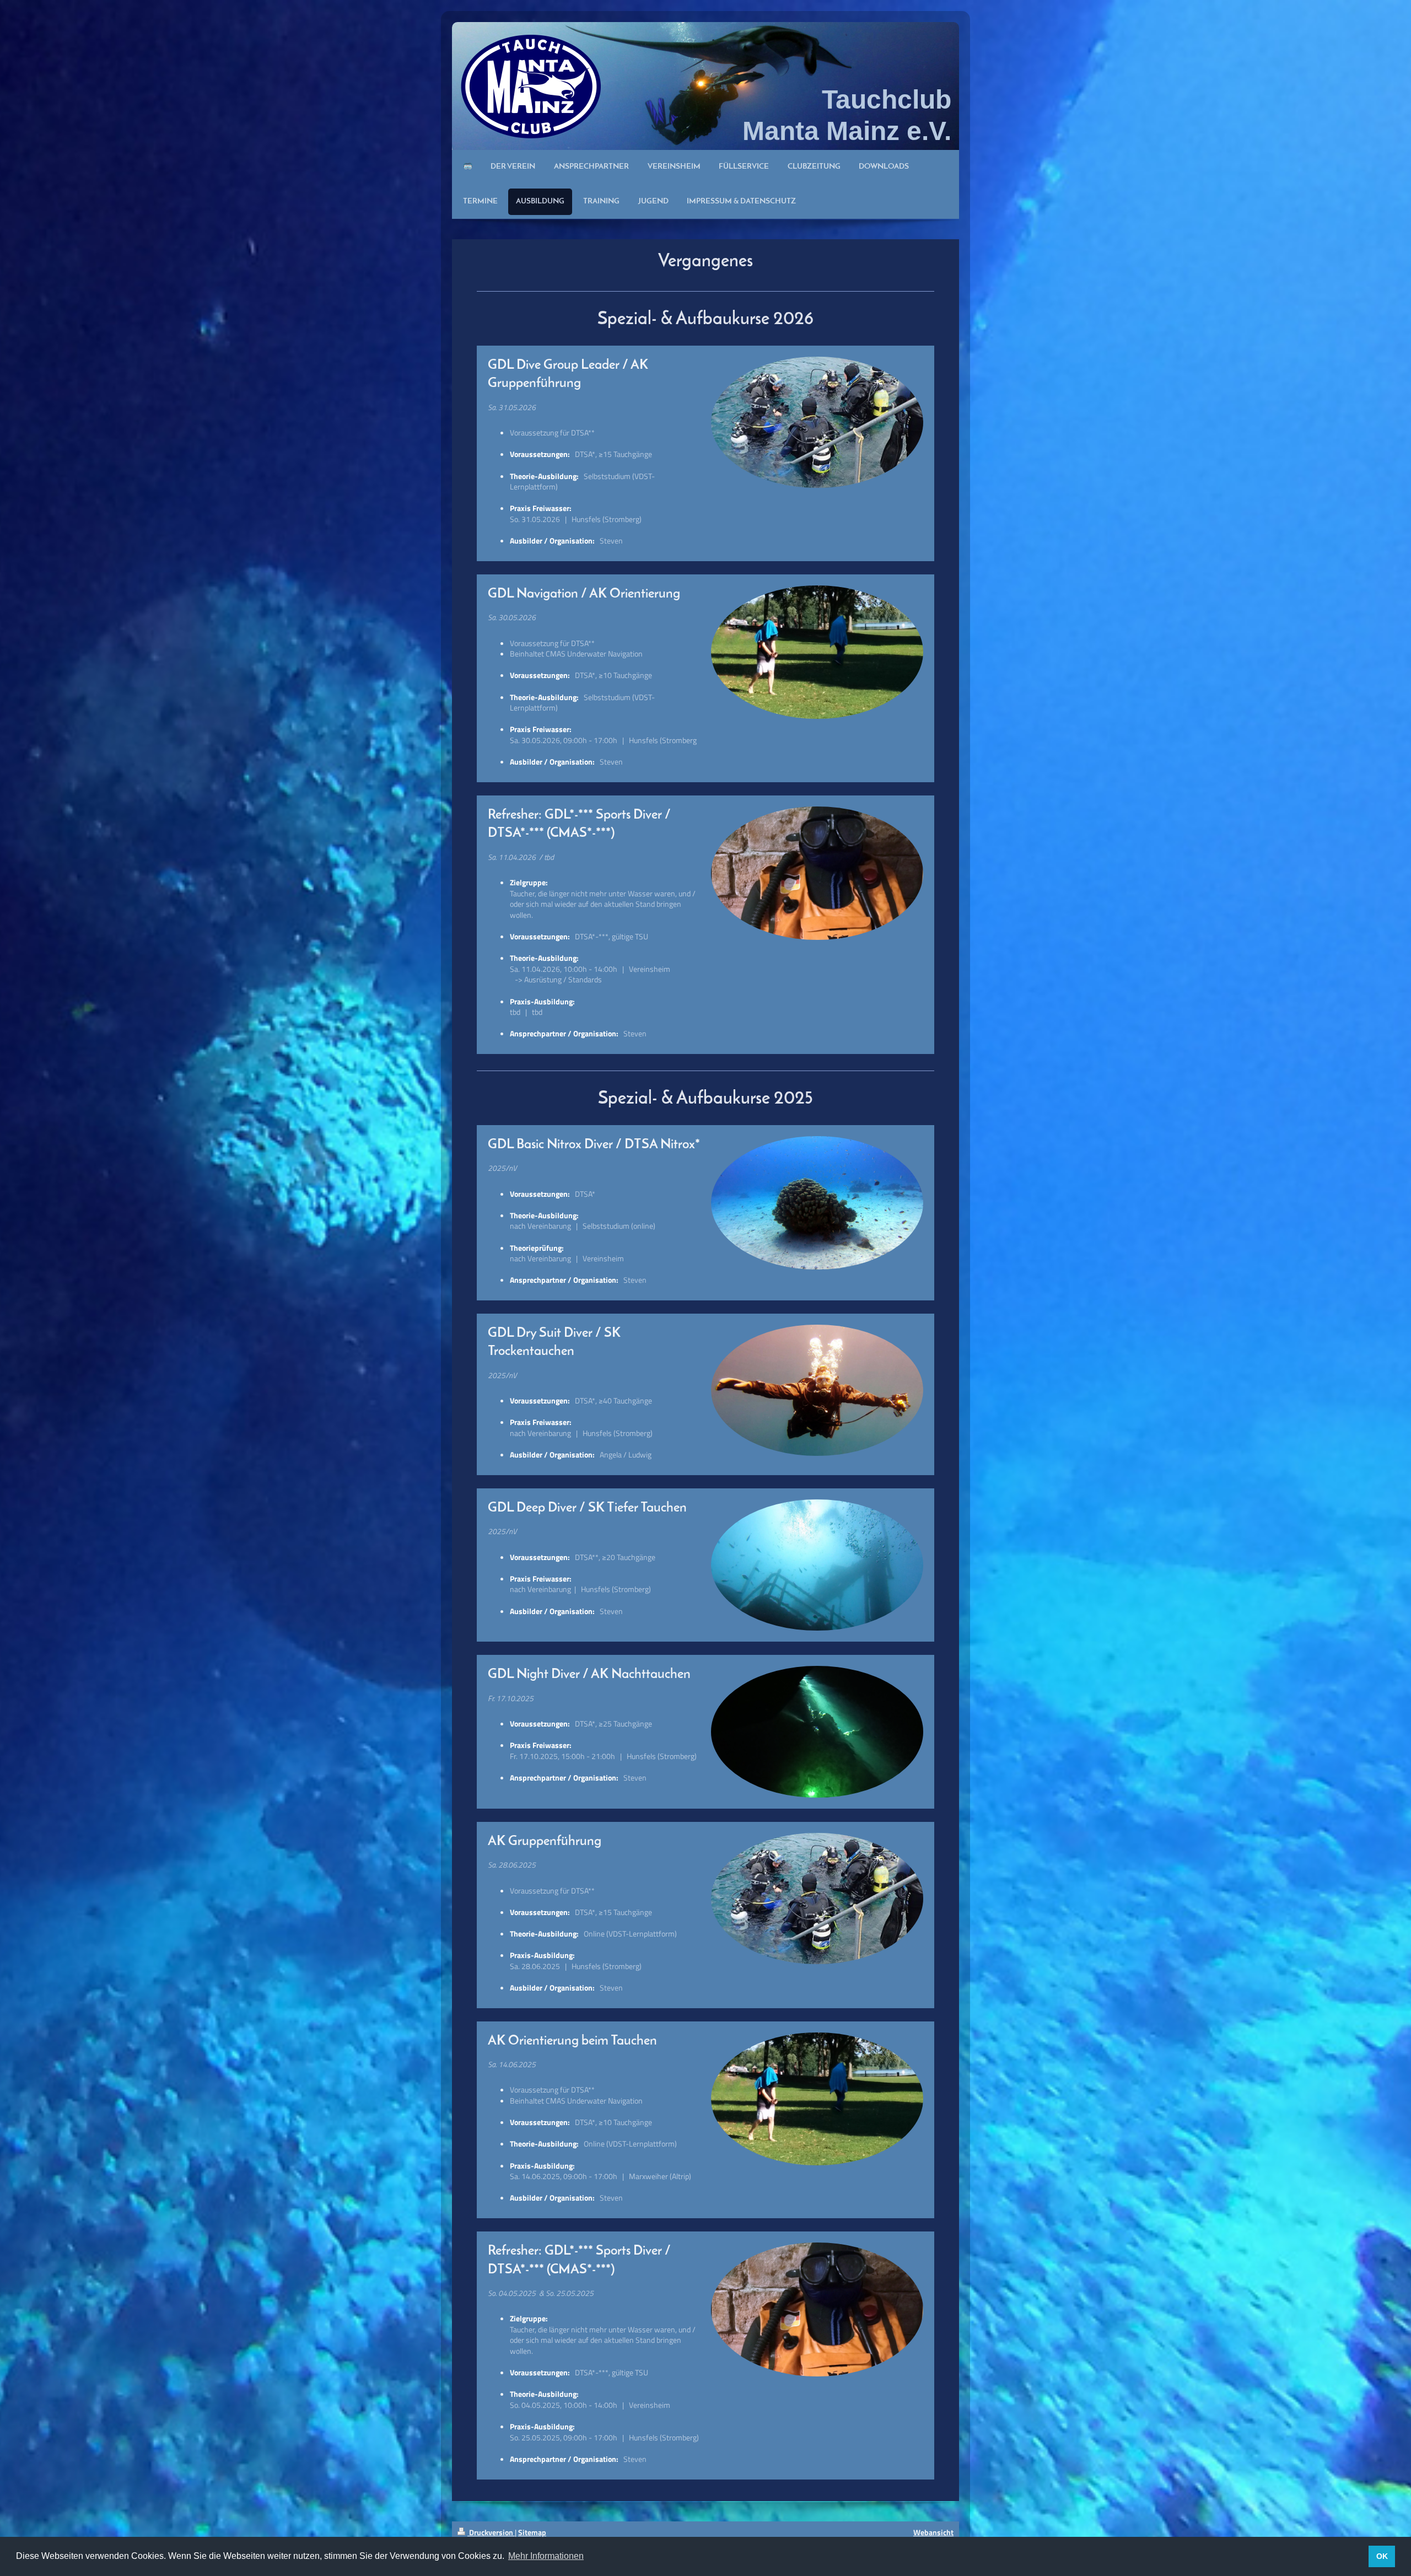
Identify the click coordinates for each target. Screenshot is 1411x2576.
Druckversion (491, 2532)
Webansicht (933, 2532)
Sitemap (532, 2532)
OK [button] (1382, 2556)
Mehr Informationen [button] (546, 2556)
